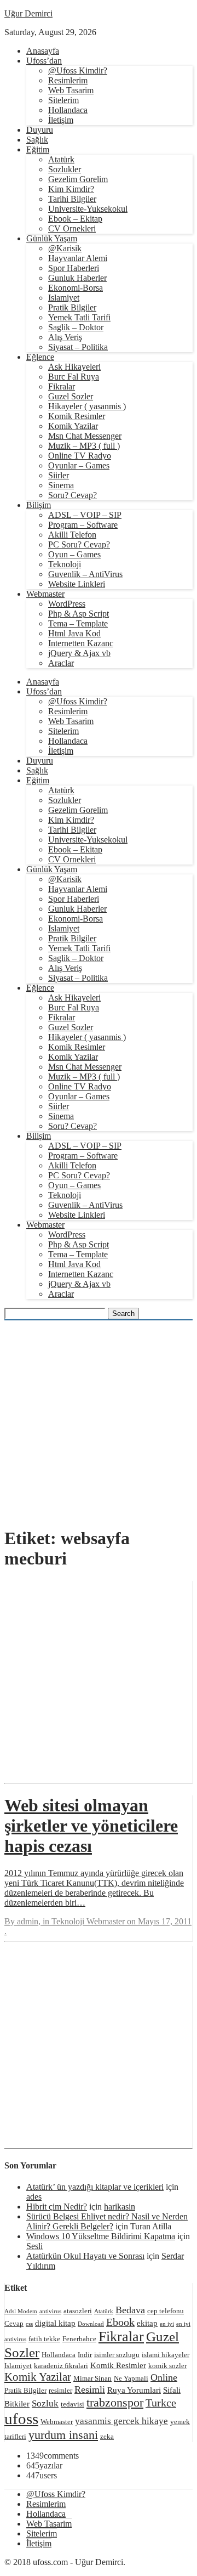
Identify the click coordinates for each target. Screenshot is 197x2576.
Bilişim (39, 505)
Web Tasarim (71, 90)
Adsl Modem (21, 2311)
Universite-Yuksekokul (88, 209)
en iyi (167, 2324)
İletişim (61, 120)
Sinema (61, 485)
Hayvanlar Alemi (78, 258)
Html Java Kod (74, 633)
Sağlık (37, 140)
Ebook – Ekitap (75, 219)
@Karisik (65, 248)
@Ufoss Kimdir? (78, 70)
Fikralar (62, 386)
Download (91, 2324)
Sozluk (45, 2403)
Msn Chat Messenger (85, 436)
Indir (85, 2355)
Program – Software (83, 525)
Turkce (161, 2403)
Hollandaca (68, 110)
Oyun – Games (74, 554)
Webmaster (45, 594)
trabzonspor (115, 2402)
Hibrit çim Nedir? (57, 2207)
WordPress (67, 604)
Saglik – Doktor (76, 327)
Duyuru (40, 130)
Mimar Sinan (92, 2378)
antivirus (50, 2311)
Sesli (34, 2246)
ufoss (21, 2419)
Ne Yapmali (131, 2378)
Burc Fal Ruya (74, 377)
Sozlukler (65, 169)
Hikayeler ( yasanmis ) (87, 406)
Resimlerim (68, 80)
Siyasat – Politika (78, 347)
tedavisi (73, 2404)
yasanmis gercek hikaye (121, 2421)
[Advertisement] (99, 1418)
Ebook (120, 2322)
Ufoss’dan (44, 61)
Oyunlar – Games (79, 465)
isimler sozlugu (117, 2355)
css (29, 2324)
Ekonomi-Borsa (76, 288)
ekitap (147, 2323)
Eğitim (38, 149)
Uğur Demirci (28, 13)
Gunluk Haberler (77, 278)
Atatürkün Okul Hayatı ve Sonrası (85, 2256)
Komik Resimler (77, 416)
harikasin (120, 2207)
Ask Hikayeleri (74, 367)
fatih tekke (44, 2339)
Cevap (14, 2323)
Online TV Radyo (80, 456)
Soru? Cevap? (73, 495)
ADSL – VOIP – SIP (85, 515)
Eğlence (40, 357)
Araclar (61, 663)
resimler (60, 2390)
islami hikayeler (166, 2355)
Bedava (130, 2310)
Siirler (59, 475)
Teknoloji (65, 564)
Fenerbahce (79, 2339)
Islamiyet (64, 298)
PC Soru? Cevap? (79, 544)
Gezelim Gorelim (78, 179)
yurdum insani (63, 2435)
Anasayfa (43, 51)
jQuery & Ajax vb (79, 653)
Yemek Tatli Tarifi (79, 317)
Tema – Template (78, 623)
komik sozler (167, 2366)
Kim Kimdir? (71, 189)
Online (164, 2377)
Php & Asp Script (79, 614)
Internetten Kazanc (81, 643)
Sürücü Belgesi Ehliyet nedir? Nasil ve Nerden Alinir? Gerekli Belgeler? (107, 2221)
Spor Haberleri (74, 268)
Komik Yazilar (73, 426)
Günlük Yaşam (52, 238)
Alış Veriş (65, 337)
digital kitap (55, 2323)
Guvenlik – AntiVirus (85, 574)
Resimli (90, 2389)
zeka (107, 2436)
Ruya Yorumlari (134, 2390)
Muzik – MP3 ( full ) (84, 446)
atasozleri (78, 2311)
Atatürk (61, 159)
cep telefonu (166, 2311)
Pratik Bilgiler (72, 307)
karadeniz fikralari (61, 2366)
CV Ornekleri (72, 228)
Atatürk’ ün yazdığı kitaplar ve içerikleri (95, 2187)
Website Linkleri (77, 584)
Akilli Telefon (72, 535)
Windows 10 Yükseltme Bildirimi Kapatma (101, 2236)
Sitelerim (63, 100)
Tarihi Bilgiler (72, 199)
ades (34, 2197)
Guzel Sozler (71, 396)
